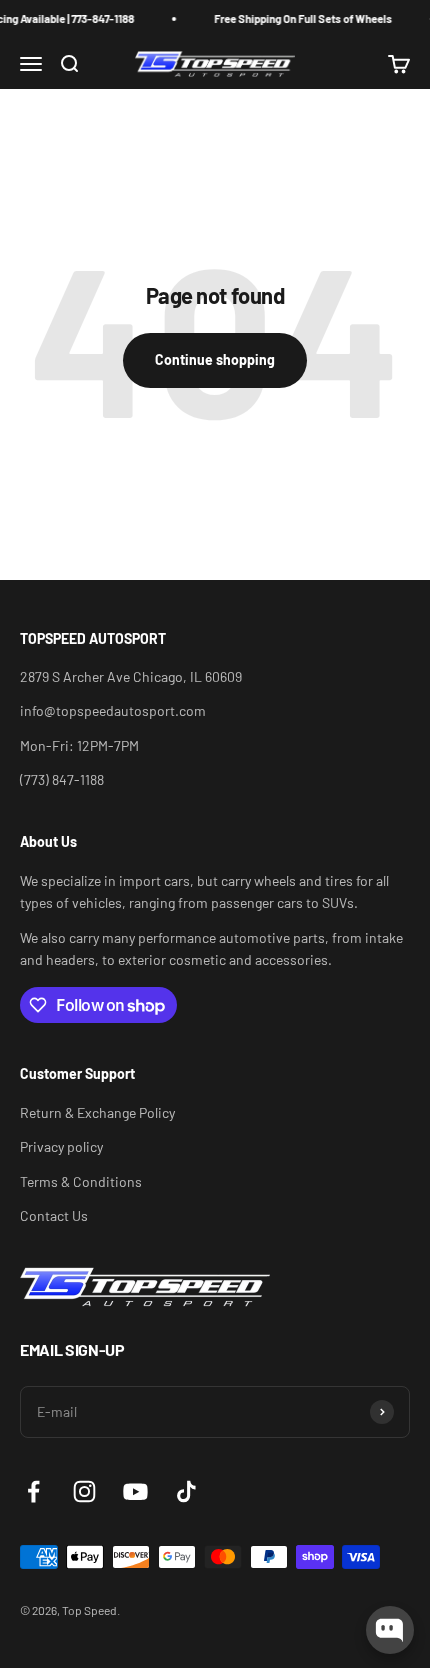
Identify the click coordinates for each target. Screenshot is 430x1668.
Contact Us (54, 1215)
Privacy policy (61, 1146)
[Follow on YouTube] (135, 1491)
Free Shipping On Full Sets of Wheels (298, 18)
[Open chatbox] (390, 1630)
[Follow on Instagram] (84, 1491)
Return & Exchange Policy (97, 1112)
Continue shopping (215, 359)
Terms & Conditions (81, 1181)
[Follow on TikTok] (186, 1491)
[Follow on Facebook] (33, 1491)
